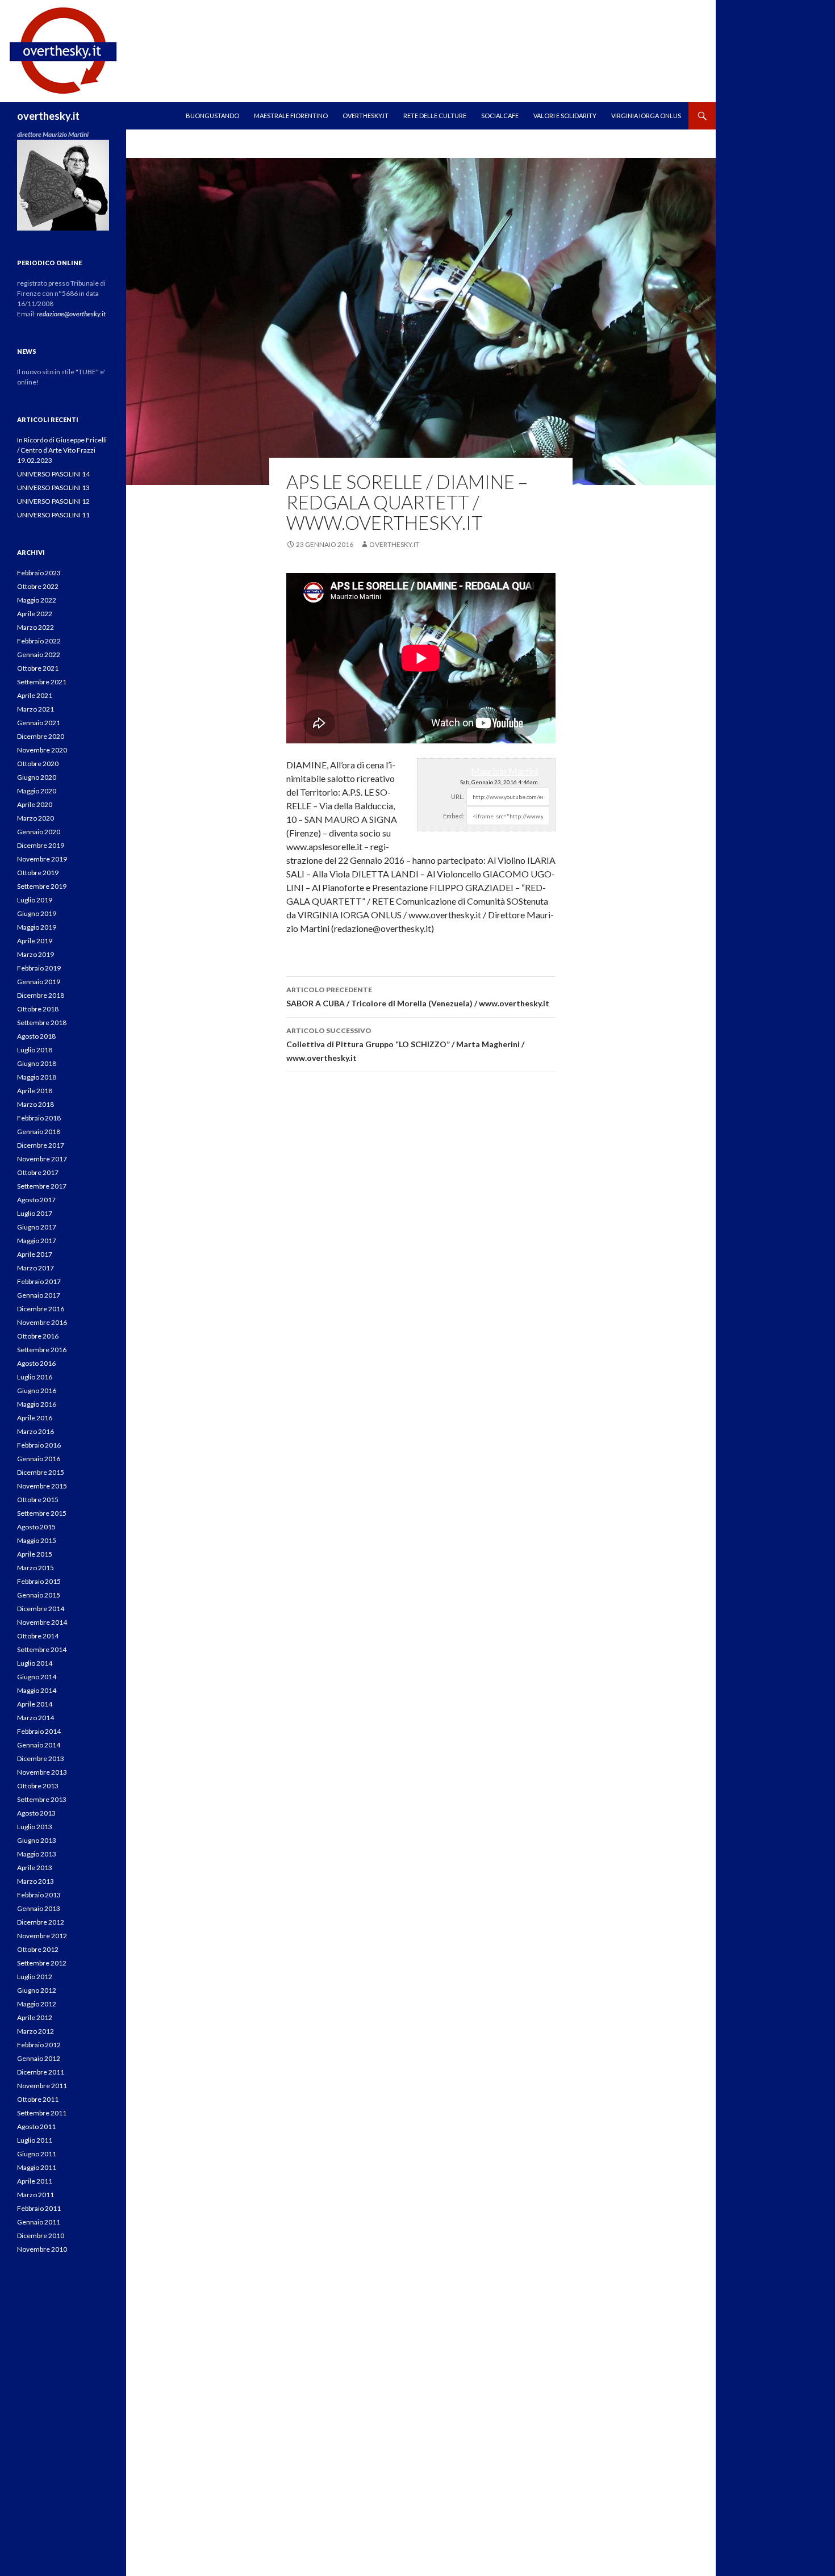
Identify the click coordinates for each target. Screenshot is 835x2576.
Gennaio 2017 (39, 1295)
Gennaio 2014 (39, 1745)
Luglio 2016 (35, 1377)
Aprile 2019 (35, 941)
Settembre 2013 (42, 1799)
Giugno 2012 (37, 1990)
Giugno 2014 (37, 1677)
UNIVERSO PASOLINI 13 (53, 488)
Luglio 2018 (35, 1050)
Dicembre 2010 (41, 2236)
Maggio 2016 (37, 1404)
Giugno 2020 (37, 777)
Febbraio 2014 (39, 1731)
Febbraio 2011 (39, 2208)
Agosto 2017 (36, 1200)
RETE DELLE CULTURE (435, 116)
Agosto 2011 (36, 2127)
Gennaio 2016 (39, 1459)
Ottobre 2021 (38, 668)
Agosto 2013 (36, 1813)
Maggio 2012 (37, 2004)
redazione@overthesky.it (71, 314)
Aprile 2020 (35, 804)
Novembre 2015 (42, 1486)
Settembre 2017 (42, 1186)
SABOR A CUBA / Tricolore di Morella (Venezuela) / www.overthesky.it (418, 997)
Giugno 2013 (37, 1840)
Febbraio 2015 (39, 1581)
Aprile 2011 (35, 2181)
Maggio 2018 (37, 1077)
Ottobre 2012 (38, 1949)
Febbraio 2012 (39, 2045)
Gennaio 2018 (39, 1132)
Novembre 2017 (42, 1159)
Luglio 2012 (35, 1977)
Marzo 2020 (36, 818)
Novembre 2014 (42, 1622)
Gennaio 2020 (39, 832)
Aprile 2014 (35, 1704)
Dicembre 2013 (41, 1759)
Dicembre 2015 (41, 1472)
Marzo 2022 (36, 627)
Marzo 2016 (36, 1431)
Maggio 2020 (37, 791)
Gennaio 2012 (39, 2058)
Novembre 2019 (42, 859)
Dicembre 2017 (41, 1145)
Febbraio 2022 (39, 641)
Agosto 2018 (36, 1036)
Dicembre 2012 (41, 1922)
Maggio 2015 (37, 1540)
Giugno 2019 (37, 913)
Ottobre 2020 (38, 764)
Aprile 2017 (35, 1254)
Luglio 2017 (35, 1213)
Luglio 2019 (35, 900)
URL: (458, 796)
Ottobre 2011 (38, 2099)
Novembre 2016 (42, 1322)
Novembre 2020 (42, 750)
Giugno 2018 (37, 1063)
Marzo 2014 (36, 1718)
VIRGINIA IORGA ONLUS (646, 116)
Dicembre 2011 (41, 2072)
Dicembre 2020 (41, 736)
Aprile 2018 (35, 1091)
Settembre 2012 (42, 1963)
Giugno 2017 (37, 1227)
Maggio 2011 (37, 2167)
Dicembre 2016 (41, 1309)
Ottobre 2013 (38, 1786)
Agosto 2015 (36, 1527)
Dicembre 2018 (41, 995)
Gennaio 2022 (39, 655)
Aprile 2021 (35, 695)
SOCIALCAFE (500, 116)
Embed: (454, 816)
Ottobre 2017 (38, 1172)
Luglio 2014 (35, 1663)
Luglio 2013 (35, 1827)
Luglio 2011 (35, 2140)
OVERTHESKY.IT (366, 116)
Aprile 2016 (35, 1418)
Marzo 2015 (36, 1568)
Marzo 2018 (36, 1104)
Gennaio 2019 (39, 982)
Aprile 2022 (35, 614)
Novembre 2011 (42, 2086)
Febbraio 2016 (39, 1445)
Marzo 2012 (36, 2031)
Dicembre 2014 (41, 1609)
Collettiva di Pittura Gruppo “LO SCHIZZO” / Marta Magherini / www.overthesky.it (405, 1044)
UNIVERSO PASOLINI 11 (53, 515)
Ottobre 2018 (38, 1009)
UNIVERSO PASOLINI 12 (53, 501)
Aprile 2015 (35, 1554)
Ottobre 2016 (38, 1336)
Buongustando (212, 116)
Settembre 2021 (42, 682)
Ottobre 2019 (38, 873)
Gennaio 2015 (39, 1595)
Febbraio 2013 (39, 1895)
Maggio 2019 (37, 927)
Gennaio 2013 (39, 1908)
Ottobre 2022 (38, 586)
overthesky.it (48, 116)
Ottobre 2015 (38, 1500)
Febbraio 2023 (39, 573)
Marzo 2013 (36, 1881)
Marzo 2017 (36, 1268)
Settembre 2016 (42, 1350)
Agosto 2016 (36, 1363)
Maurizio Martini (504, 771)
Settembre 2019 (42, 886)
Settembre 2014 (42, 1649)
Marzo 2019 (36, 954)
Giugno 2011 (37, 2154)
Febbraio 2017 (39, 1281)
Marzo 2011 (36, 2195)
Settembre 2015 (42, 1513)
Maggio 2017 (37, 1241)
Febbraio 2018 (39, 1118)
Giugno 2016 (37, 1391)
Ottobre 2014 (38, 1636)
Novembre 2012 (42, 1936)
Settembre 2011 (42, 2113)
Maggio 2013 (37, 1854)
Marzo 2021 (36, 709)
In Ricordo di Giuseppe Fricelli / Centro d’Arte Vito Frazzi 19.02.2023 (62, 450)
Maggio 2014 (37, 1690)
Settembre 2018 (42, 1023)
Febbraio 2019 (39, 968)
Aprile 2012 (35, 2017)
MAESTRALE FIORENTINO (291, 116)
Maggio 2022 (37, 600)
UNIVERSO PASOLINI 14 (53, 474)
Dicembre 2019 (41, 845)
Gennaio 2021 (39, 723)
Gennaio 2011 (39, 2222)
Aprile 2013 (35, 1868)
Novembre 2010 (42, 2249)
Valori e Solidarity (565, 116)
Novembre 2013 (42, 1772)
